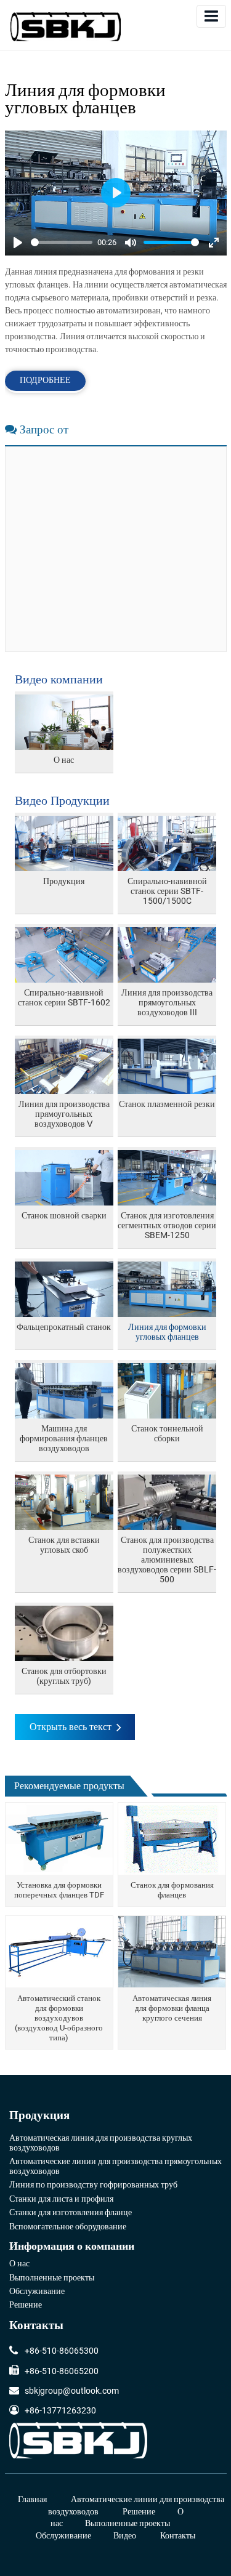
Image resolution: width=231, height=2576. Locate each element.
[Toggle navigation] (211, 16)
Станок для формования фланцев (172, 1890)
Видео (125, 2536)
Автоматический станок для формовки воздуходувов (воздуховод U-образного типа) (59, 2018)
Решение (26, 2305)
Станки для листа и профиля (61, 2199)
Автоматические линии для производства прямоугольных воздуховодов (115, 2167)
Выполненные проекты (52, 2278)
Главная (32, 2499)
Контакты (36, 2326)
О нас (19, 2264)
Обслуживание (37, 2292)
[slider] (62, 242)
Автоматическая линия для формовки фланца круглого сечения (172, 2008)
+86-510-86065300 (62, 2351)
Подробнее (45, 380)
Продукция (39, 2116)
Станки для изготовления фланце (71, 2213)
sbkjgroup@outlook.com (72, 2391)
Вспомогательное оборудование (68, 2227)
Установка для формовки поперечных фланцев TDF (59, 1890)
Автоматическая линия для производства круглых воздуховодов (101, 2143)
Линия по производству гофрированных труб (93, 2185)
